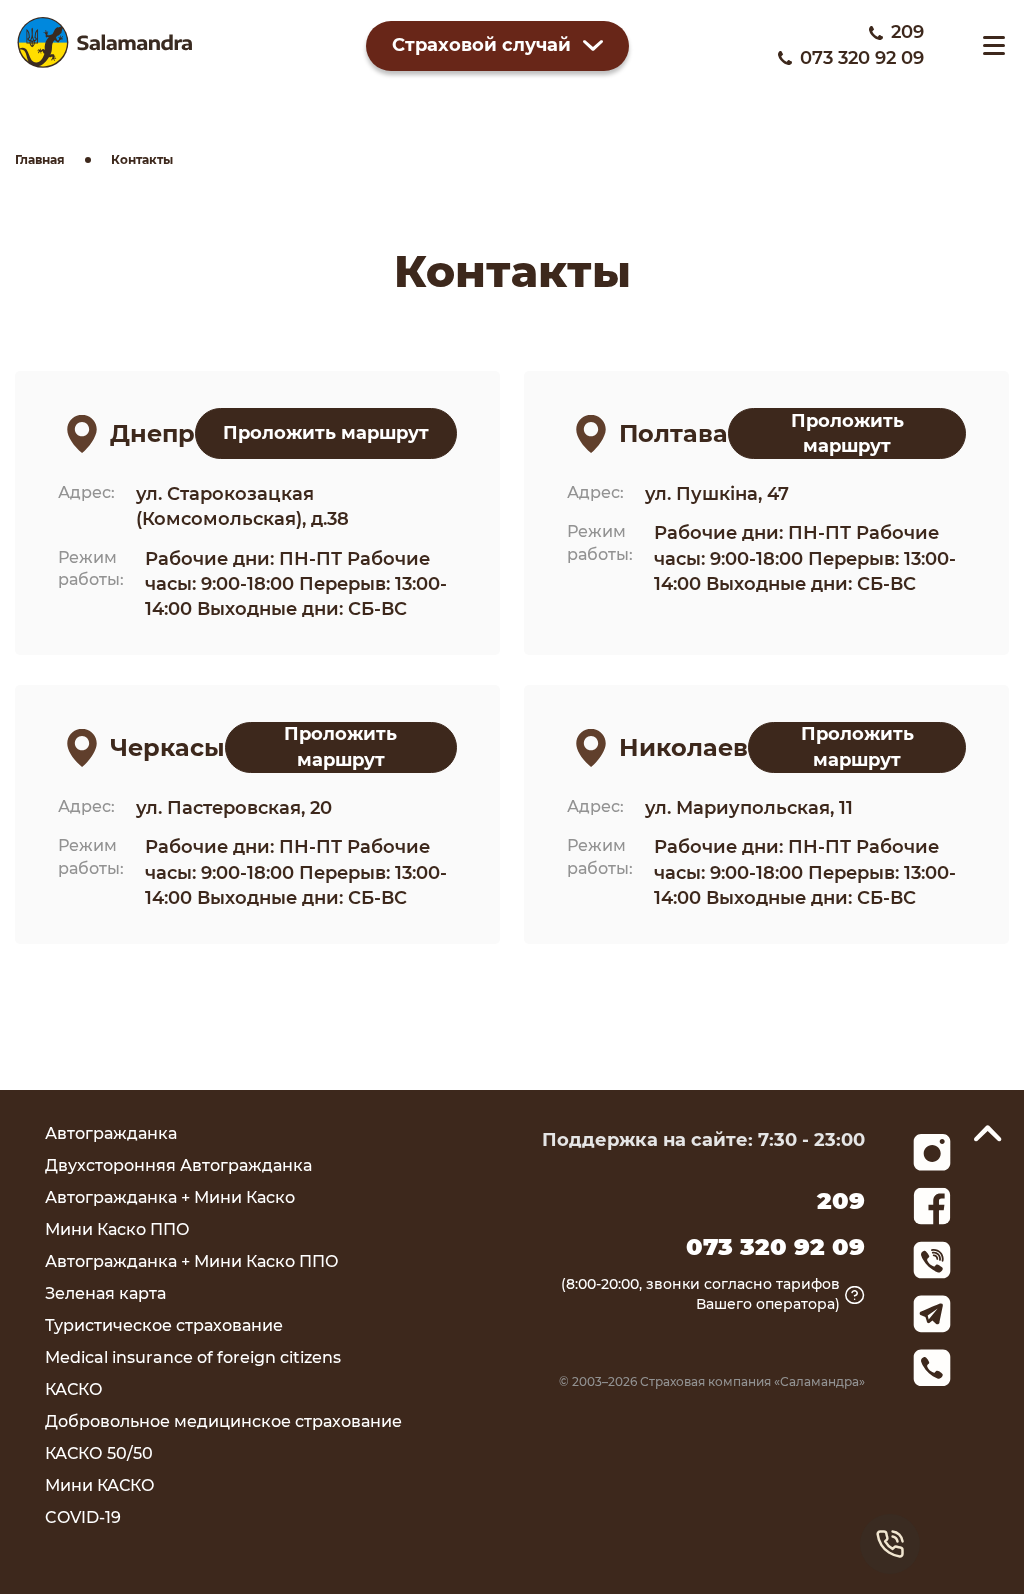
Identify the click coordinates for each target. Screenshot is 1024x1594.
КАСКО (74, 1389)
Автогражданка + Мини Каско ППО (192, 1261)
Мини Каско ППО (117, 1229)
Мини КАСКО (100, 1485)
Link (932, 1260)
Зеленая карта (105, 1293)
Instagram (932, 1152)
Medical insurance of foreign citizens (193, 1357)
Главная (40, 159)
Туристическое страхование (164, 1325)
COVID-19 (83, 1517)
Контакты (142, 159)
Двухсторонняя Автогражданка (178, 1165)
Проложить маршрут (326, 433)
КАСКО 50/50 (99, 1453)
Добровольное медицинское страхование (223, 1421)
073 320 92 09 (862, 58)
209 (907, 32)
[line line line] (994, 45)
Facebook (932, 1206)
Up (988, 1133)
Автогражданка (111, 1133)
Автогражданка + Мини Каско (170, 1197)
